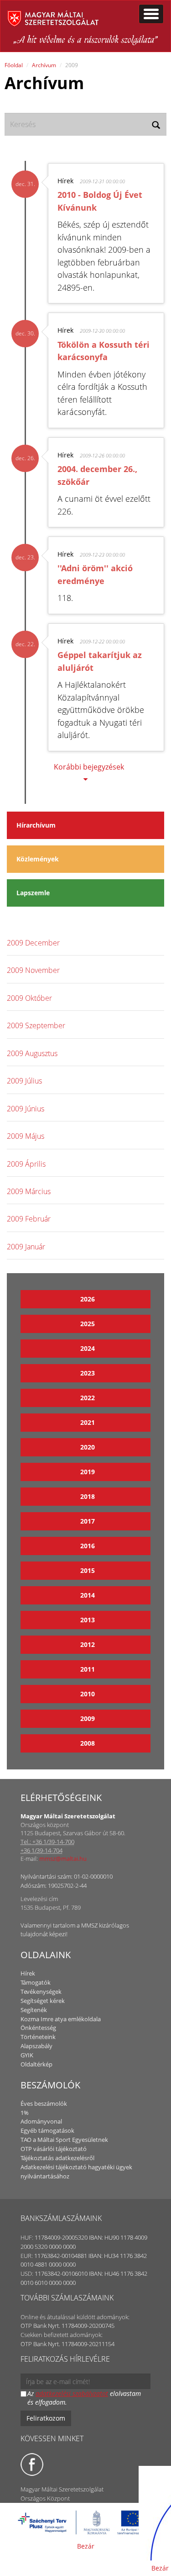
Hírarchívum (36, 825)
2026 (88, 1299)
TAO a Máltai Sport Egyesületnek (64, 2140)
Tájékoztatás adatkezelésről (57, 2158)
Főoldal (14, 65)
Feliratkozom (46, 2418)
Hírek (28, 1973)
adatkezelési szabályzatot (72, 2393)
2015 (88, 1570)
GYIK (27, 2055)
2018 (88, 1496)
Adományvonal (41, 2121)
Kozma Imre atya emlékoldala (61, 2019)
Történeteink (38, 2037)
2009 (88, 1718)
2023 (88, 1373)
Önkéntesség (38, 2028)
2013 (88, 1620)
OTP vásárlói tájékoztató (54, 2149)
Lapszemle (33, 893)
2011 (88, 1669)
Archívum (44, 65)
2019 (88, 1472)
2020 (88, 1447)
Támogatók (36, 1982)
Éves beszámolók (44, 2103)
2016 (88, 1546)
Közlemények (38, 859)
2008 (88, 1743)
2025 (88, 1324)
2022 (88, 1398)
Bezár (86, 2546)
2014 (88, 1595)
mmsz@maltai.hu (63, 1859)
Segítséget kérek (43, 2001)
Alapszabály (36, 2046)
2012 (88, 1644)
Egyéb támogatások (47, 2130)
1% (25, 2113)
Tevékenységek (41, 1992)
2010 (88, 1694)
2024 (88, 1348)
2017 (88, 1521)
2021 (88, 1422)
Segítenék (34, 2010)
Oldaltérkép (36, 2064)
